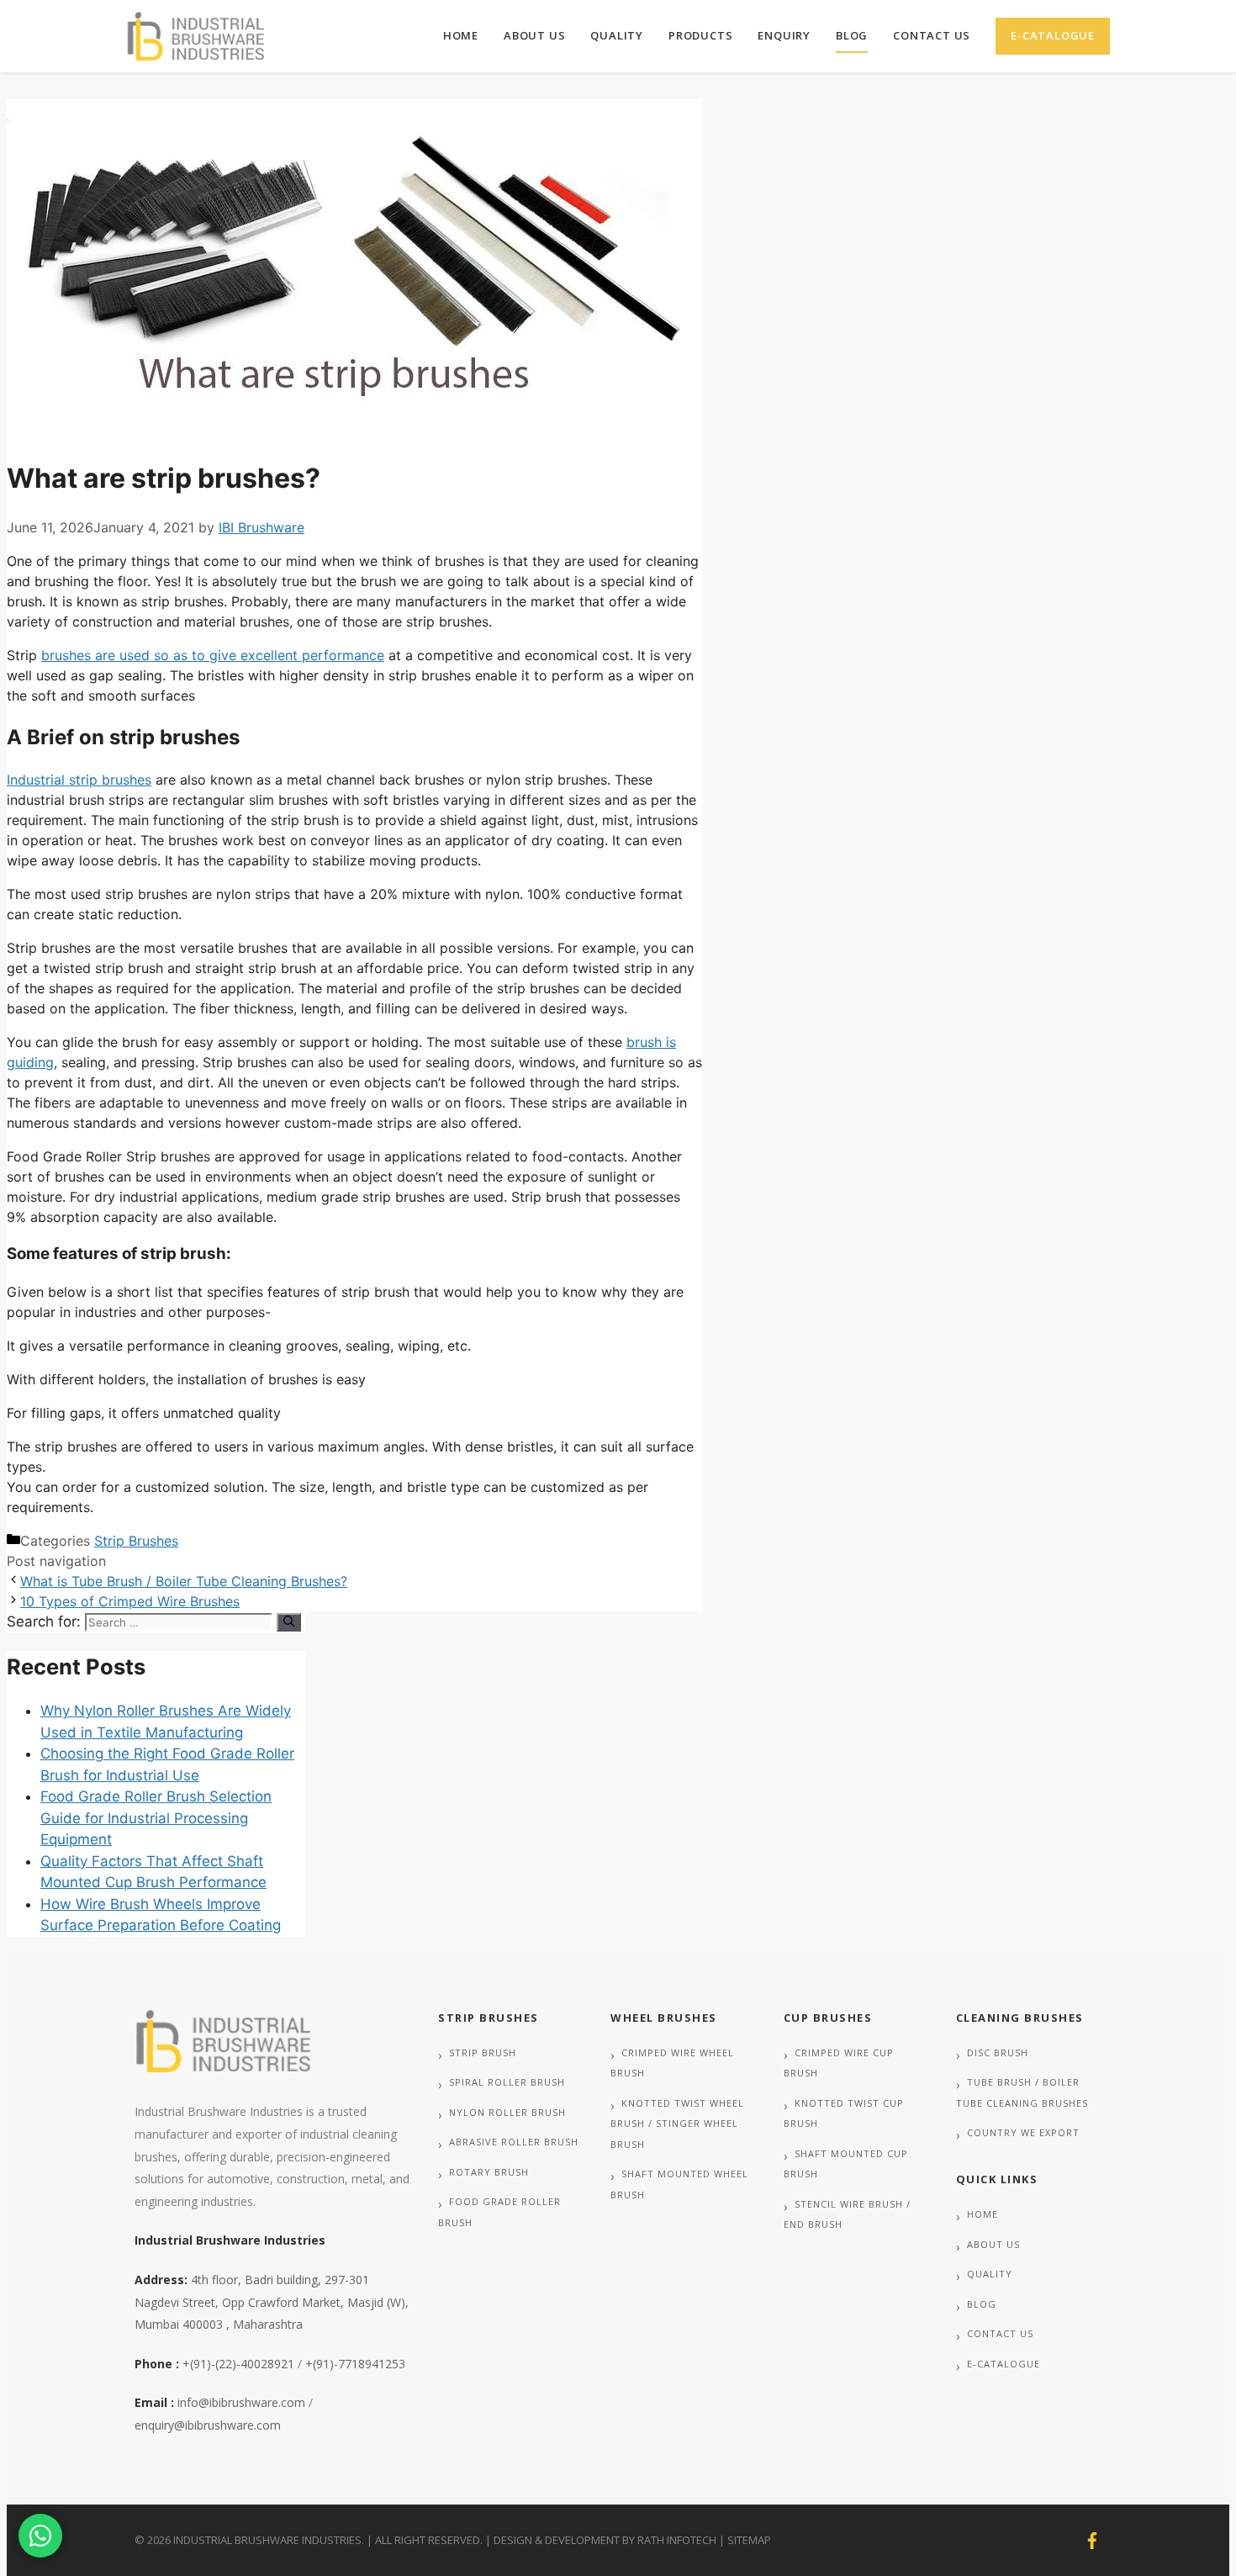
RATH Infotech (677, 2540)
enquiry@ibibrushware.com (208, 2425)
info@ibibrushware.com (241, 2402)
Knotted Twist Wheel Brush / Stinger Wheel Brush (677, 2124)
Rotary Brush (489, 2172)
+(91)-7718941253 (355, 2364)
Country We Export (1023, 2132)
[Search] (289, 1622)
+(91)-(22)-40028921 (238, 2364)
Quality (617, 35)
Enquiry (784, 35)
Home (461, 35)
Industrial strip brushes (79, 780)
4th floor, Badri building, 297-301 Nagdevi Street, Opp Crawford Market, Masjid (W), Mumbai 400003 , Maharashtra (272, 2302)
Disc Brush (998, 2052)
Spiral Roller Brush (507, 2082)
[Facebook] (1092, 2541)
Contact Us (932, 35)
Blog (852, 35)
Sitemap (749, 2540)
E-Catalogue (1053, 35)
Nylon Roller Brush (507, 2112)
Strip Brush (483, 2052)
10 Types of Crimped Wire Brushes (130, 1601)
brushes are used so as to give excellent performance (213, 655)
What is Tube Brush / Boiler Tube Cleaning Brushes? (184, 1581)
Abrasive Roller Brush (514, 2142)
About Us (534, 35)
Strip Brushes (136, 1541)
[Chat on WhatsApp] (40, 2536)
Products (700, 35)
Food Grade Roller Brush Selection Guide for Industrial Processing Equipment (156, 1818)
